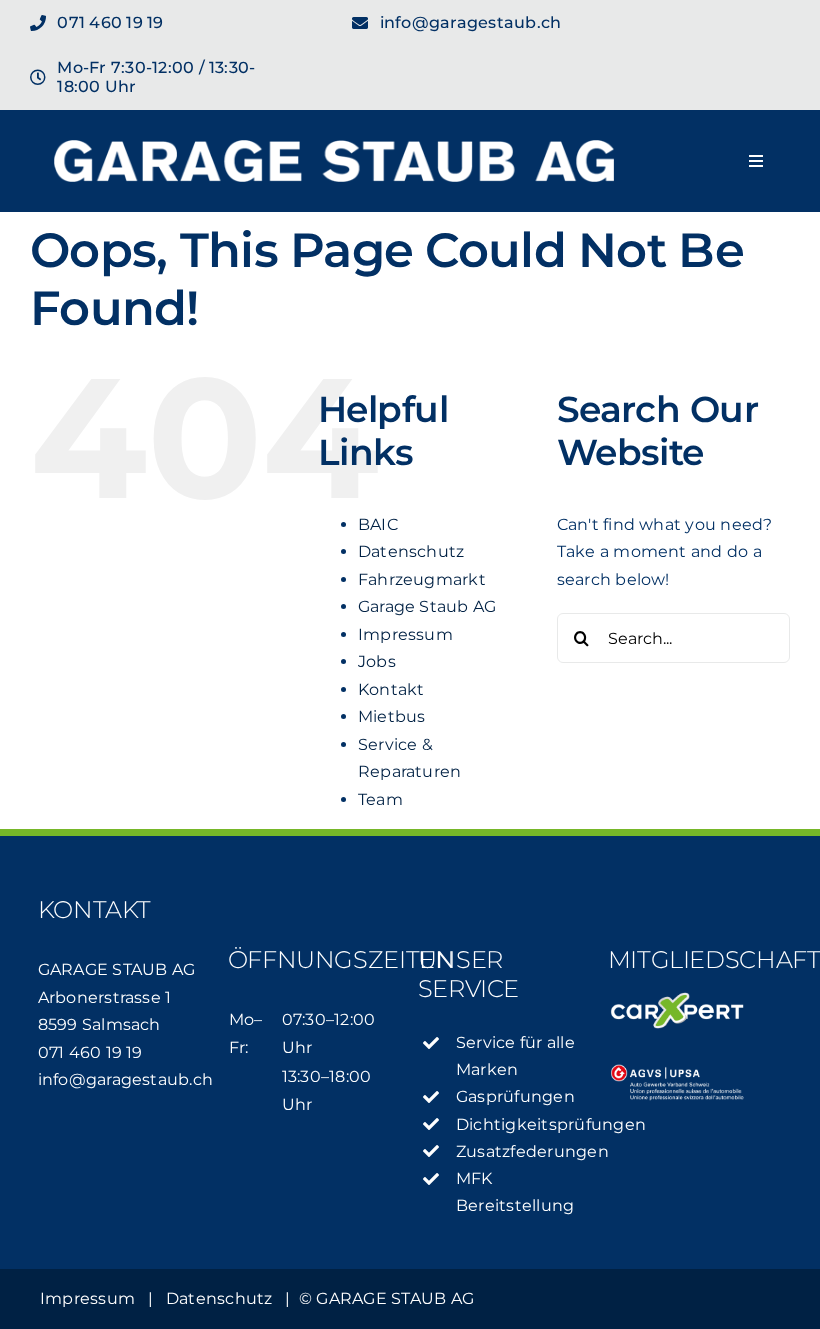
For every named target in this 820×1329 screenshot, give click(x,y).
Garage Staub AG (427, 606)
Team (380, 799)
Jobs (377, 661)
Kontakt (391, 689)
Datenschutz (411, 551)
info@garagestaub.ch (126, 1079)
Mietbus (392, 716)
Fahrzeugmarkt (422, 579)
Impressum (405, 634)
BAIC (378, 524)
